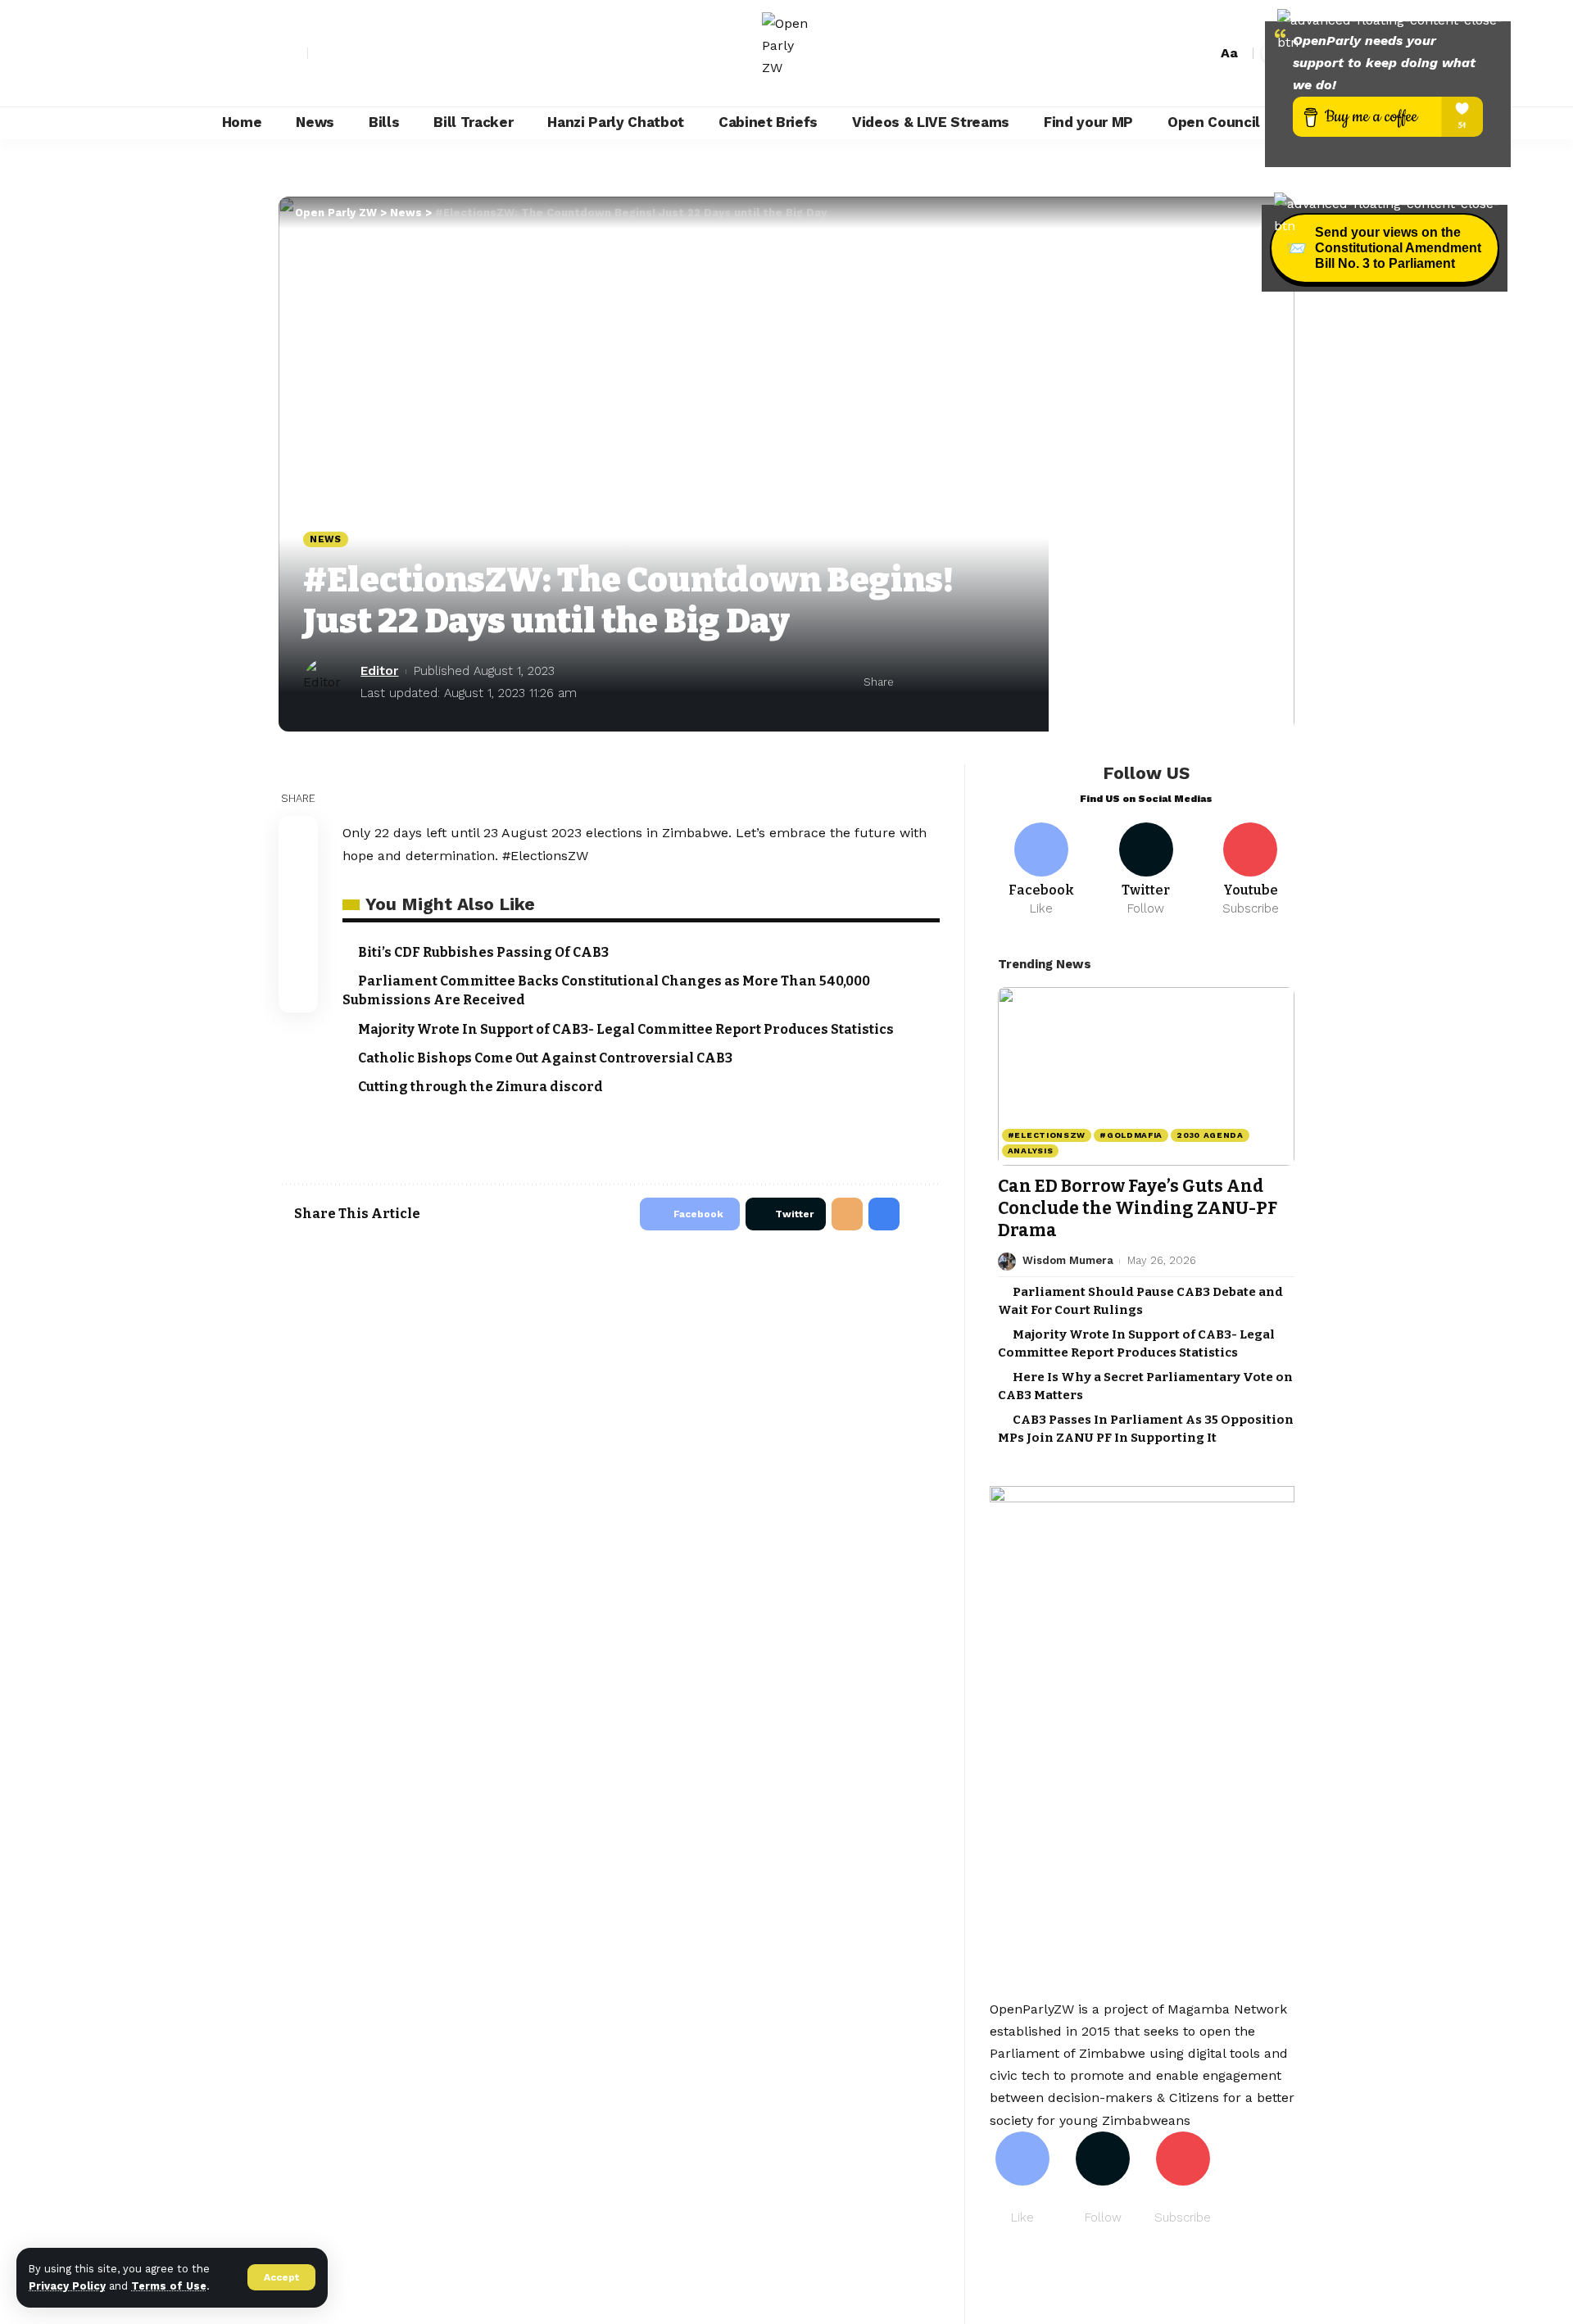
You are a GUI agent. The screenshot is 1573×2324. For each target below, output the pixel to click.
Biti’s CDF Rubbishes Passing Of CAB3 (483, 952)
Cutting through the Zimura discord (481, 1087)
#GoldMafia (1131, 1135)
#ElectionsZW (1047, 1135)
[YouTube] (357, 53)
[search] (1200, 53)
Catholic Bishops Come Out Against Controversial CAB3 (545, 1058)
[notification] (1176, 53)
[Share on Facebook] (911, 682)
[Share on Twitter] (936, 682)
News (326, 539)
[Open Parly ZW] (786, 53)
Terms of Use (169, 2286)
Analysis (1031, 1151)
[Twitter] (339, 53)
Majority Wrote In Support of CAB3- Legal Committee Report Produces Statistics (626, 1029)
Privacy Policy (67, 2286)
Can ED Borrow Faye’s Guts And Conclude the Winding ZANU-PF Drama (1138, 1209)
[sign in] (293, 53)
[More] (1013, 682)
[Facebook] (321, 53)
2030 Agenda (1210, 1135)
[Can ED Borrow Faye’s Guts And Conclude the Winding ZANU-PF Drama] (1146, 1076)
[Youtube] (1251, 870)
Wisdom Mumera (1068, 1260)
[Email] (962, 682)
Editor (379, 671)
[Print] (987, 682)
